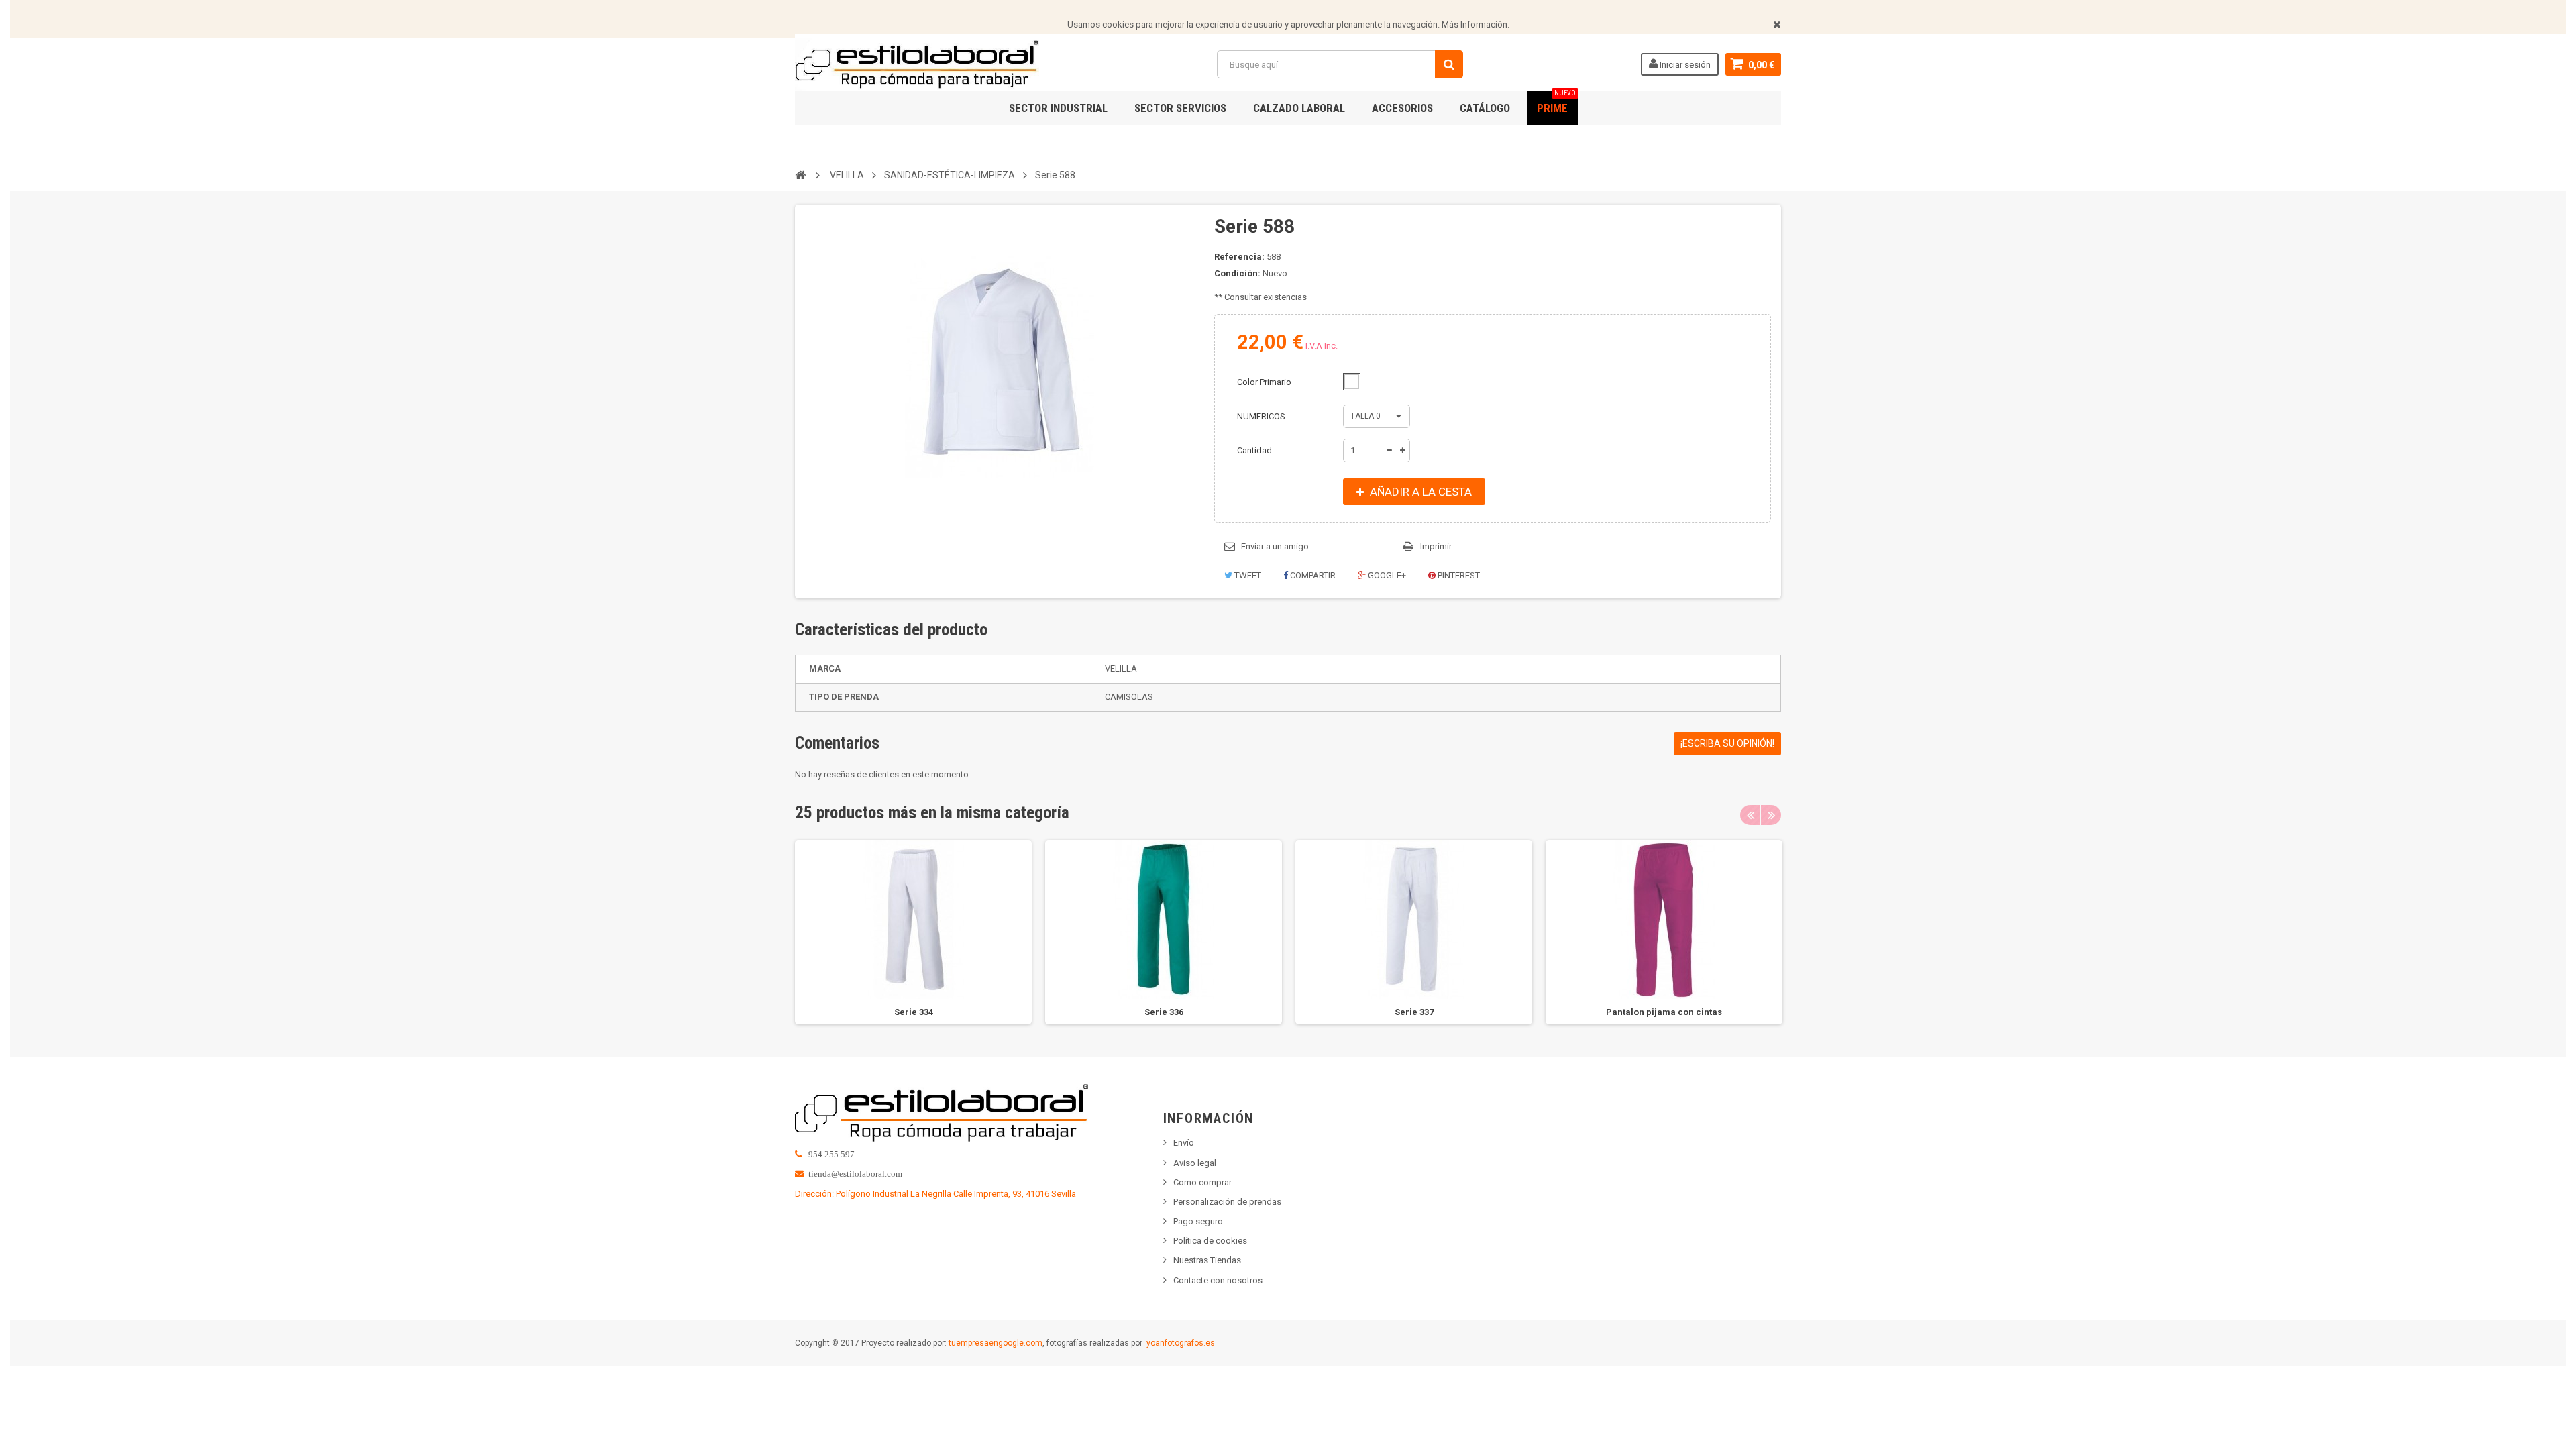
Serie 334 (914, 1012)
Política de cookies (1210, 1241)
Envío (1184, 1143)
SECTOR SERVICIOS (1180, 108)
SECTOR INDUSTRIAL (1058, 108)
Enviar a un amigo (1275, 546)
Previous (1750, 815)
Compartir (1312, 575)
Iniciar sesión (1684, 65)
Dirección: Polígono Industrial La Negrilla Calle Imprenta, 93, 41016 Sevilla (935, 1194)
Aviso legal (1195, 1163)
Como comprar (1202, 1182)
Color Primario (1265, 382)
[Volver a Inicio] (800, 174)
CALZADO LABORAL (1299, 108)
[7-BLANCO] (1352, 382)
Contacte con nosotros (1218, 1280)
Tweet (1247, 575)
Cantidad (1254, 450)
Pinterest (1458, 575)
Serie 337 (1414, 1012)
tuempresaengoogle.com (996, 1343)
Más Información (1474, 24)
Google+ (1386, 575)
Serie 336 (1164, 1012)
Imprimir (1436, 546)
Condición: (1237, 273)
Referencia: (1239, 257)
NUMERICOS (1262, 416)
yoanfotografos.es (1181, 1343)
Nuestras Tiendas (1207, 1260)
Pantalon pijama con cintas (1664, 1012)
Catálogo (1485, 108)
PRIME (1556, 103)
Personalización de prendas (1227, 1202)
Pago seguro (1198, 1221)
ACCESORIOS (1402, 108)
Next (1771, 815)
